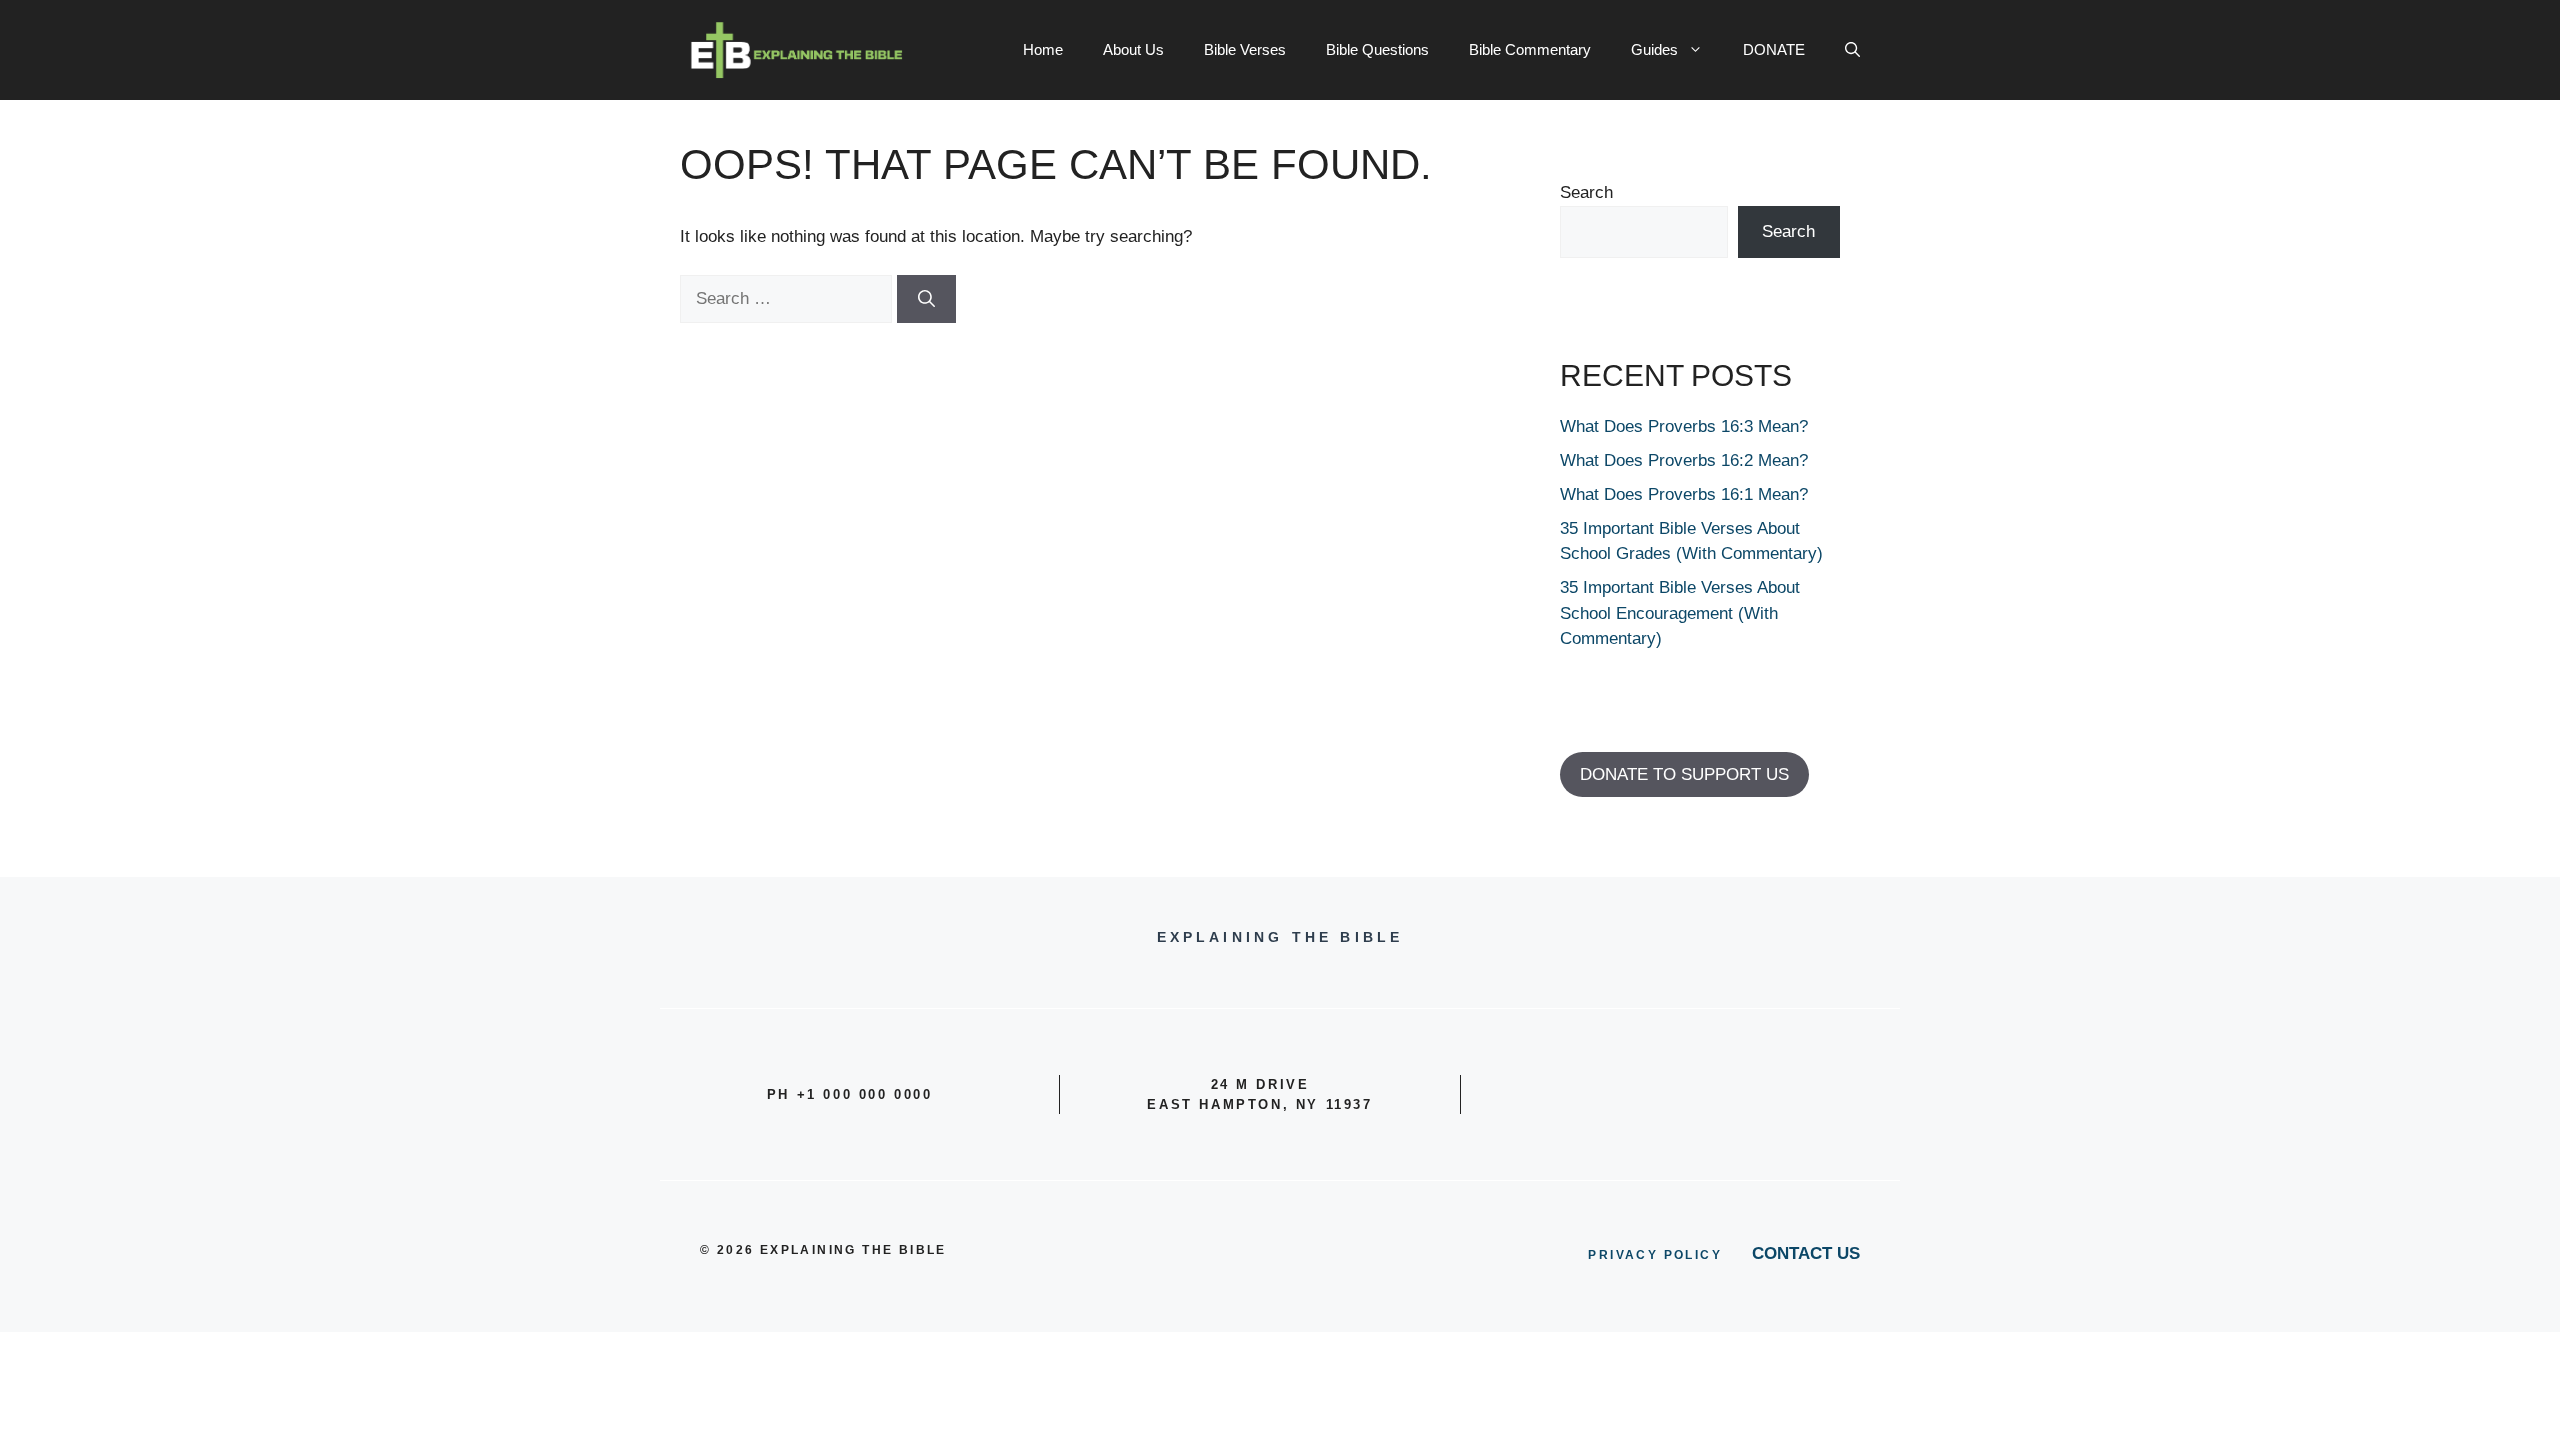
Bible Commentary (1530, 49)
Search (1586, 192)
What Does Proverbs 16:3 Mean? (1684, 426)
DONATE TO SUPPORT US (1684, 774)
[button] (1852, 50)
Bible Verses (1245, 49)
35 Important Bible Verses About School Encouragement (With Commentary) (1680, 613)
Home (1043, 49)
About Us (1133, 49)
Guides (1654, 49)
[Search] (926, 299)
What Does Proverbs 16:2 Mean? (1684, 460)
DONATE (1774, 49)
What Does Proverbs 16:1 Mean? (1684, 494)
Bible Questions (1377, 49)
